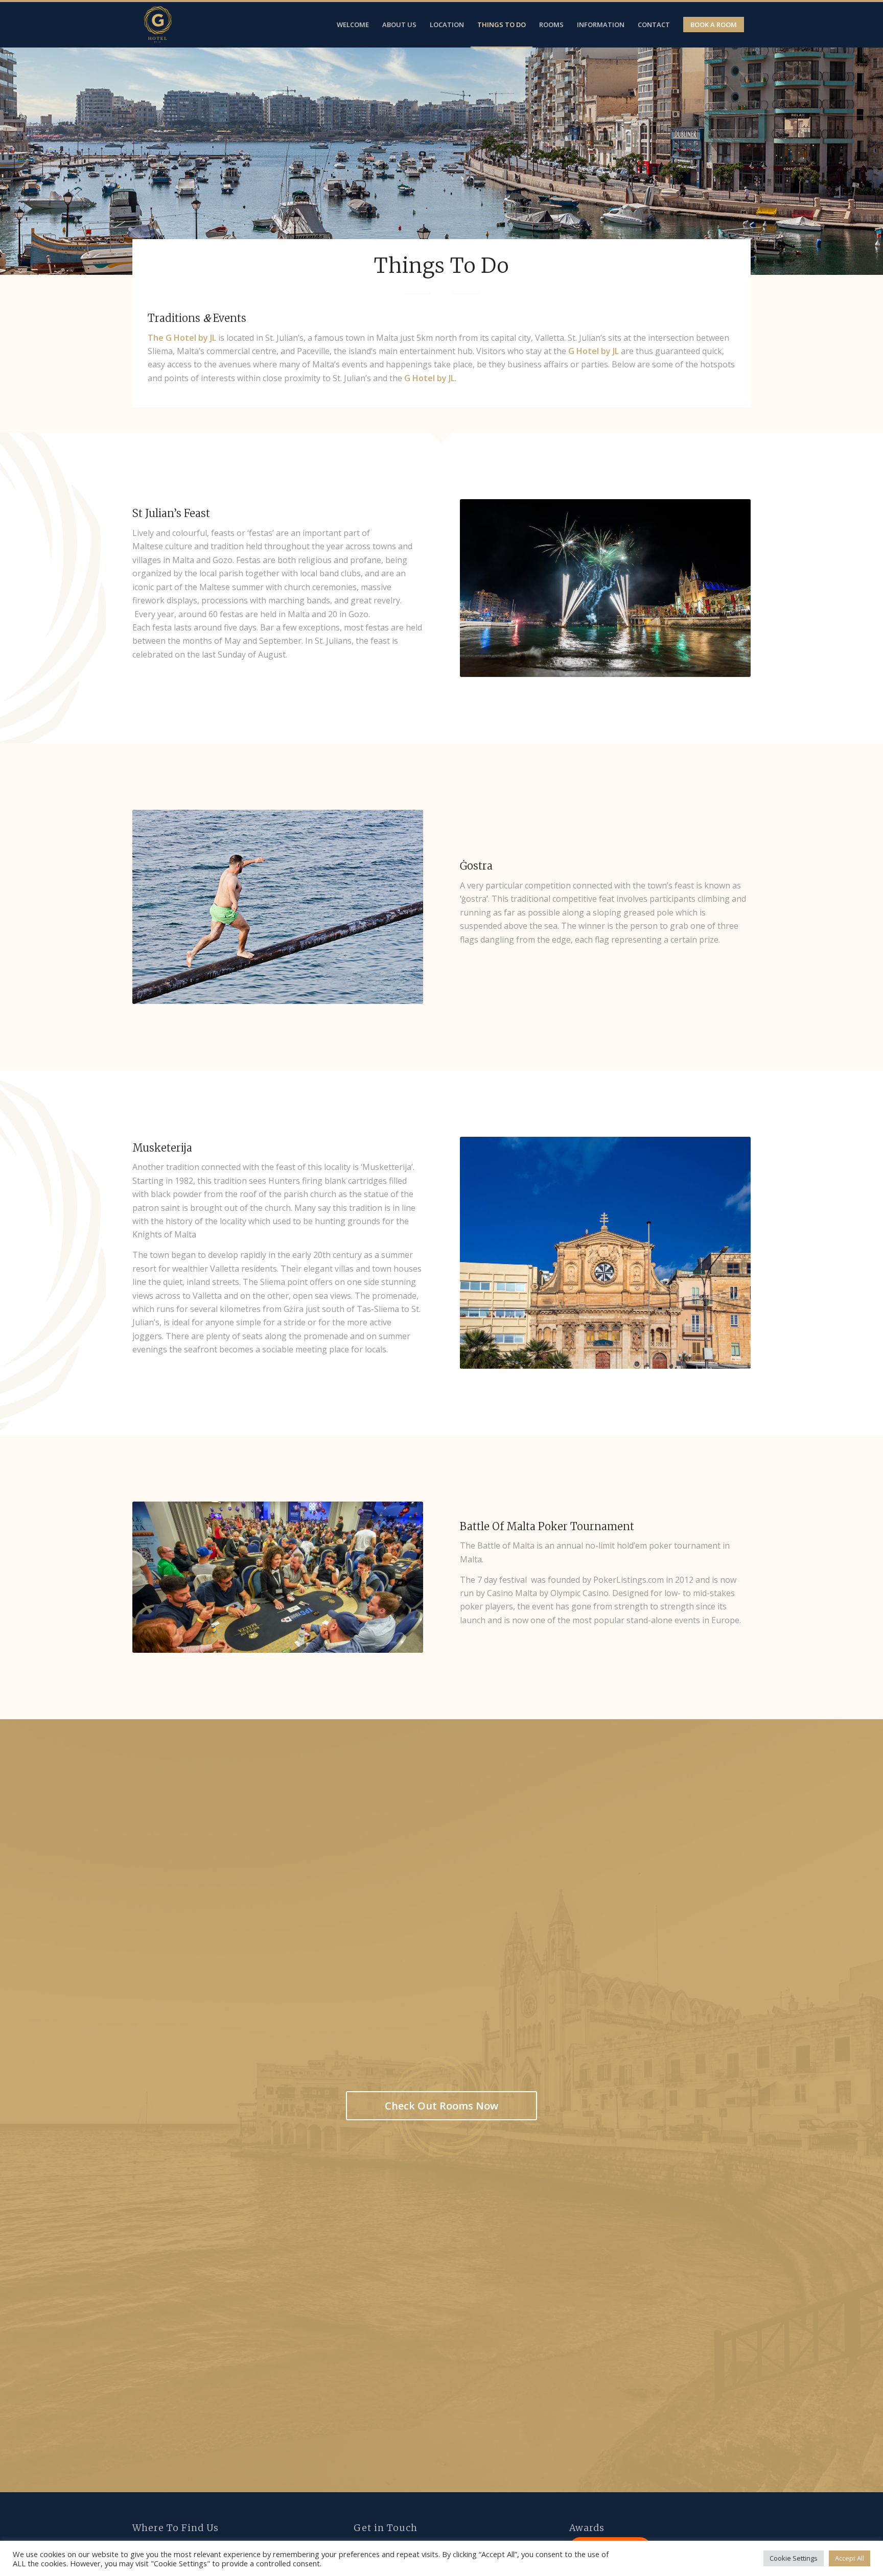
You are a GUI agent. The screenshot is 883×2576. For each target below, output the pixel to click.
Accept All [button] (850, 2558)
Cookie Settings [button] (794, 2558)
